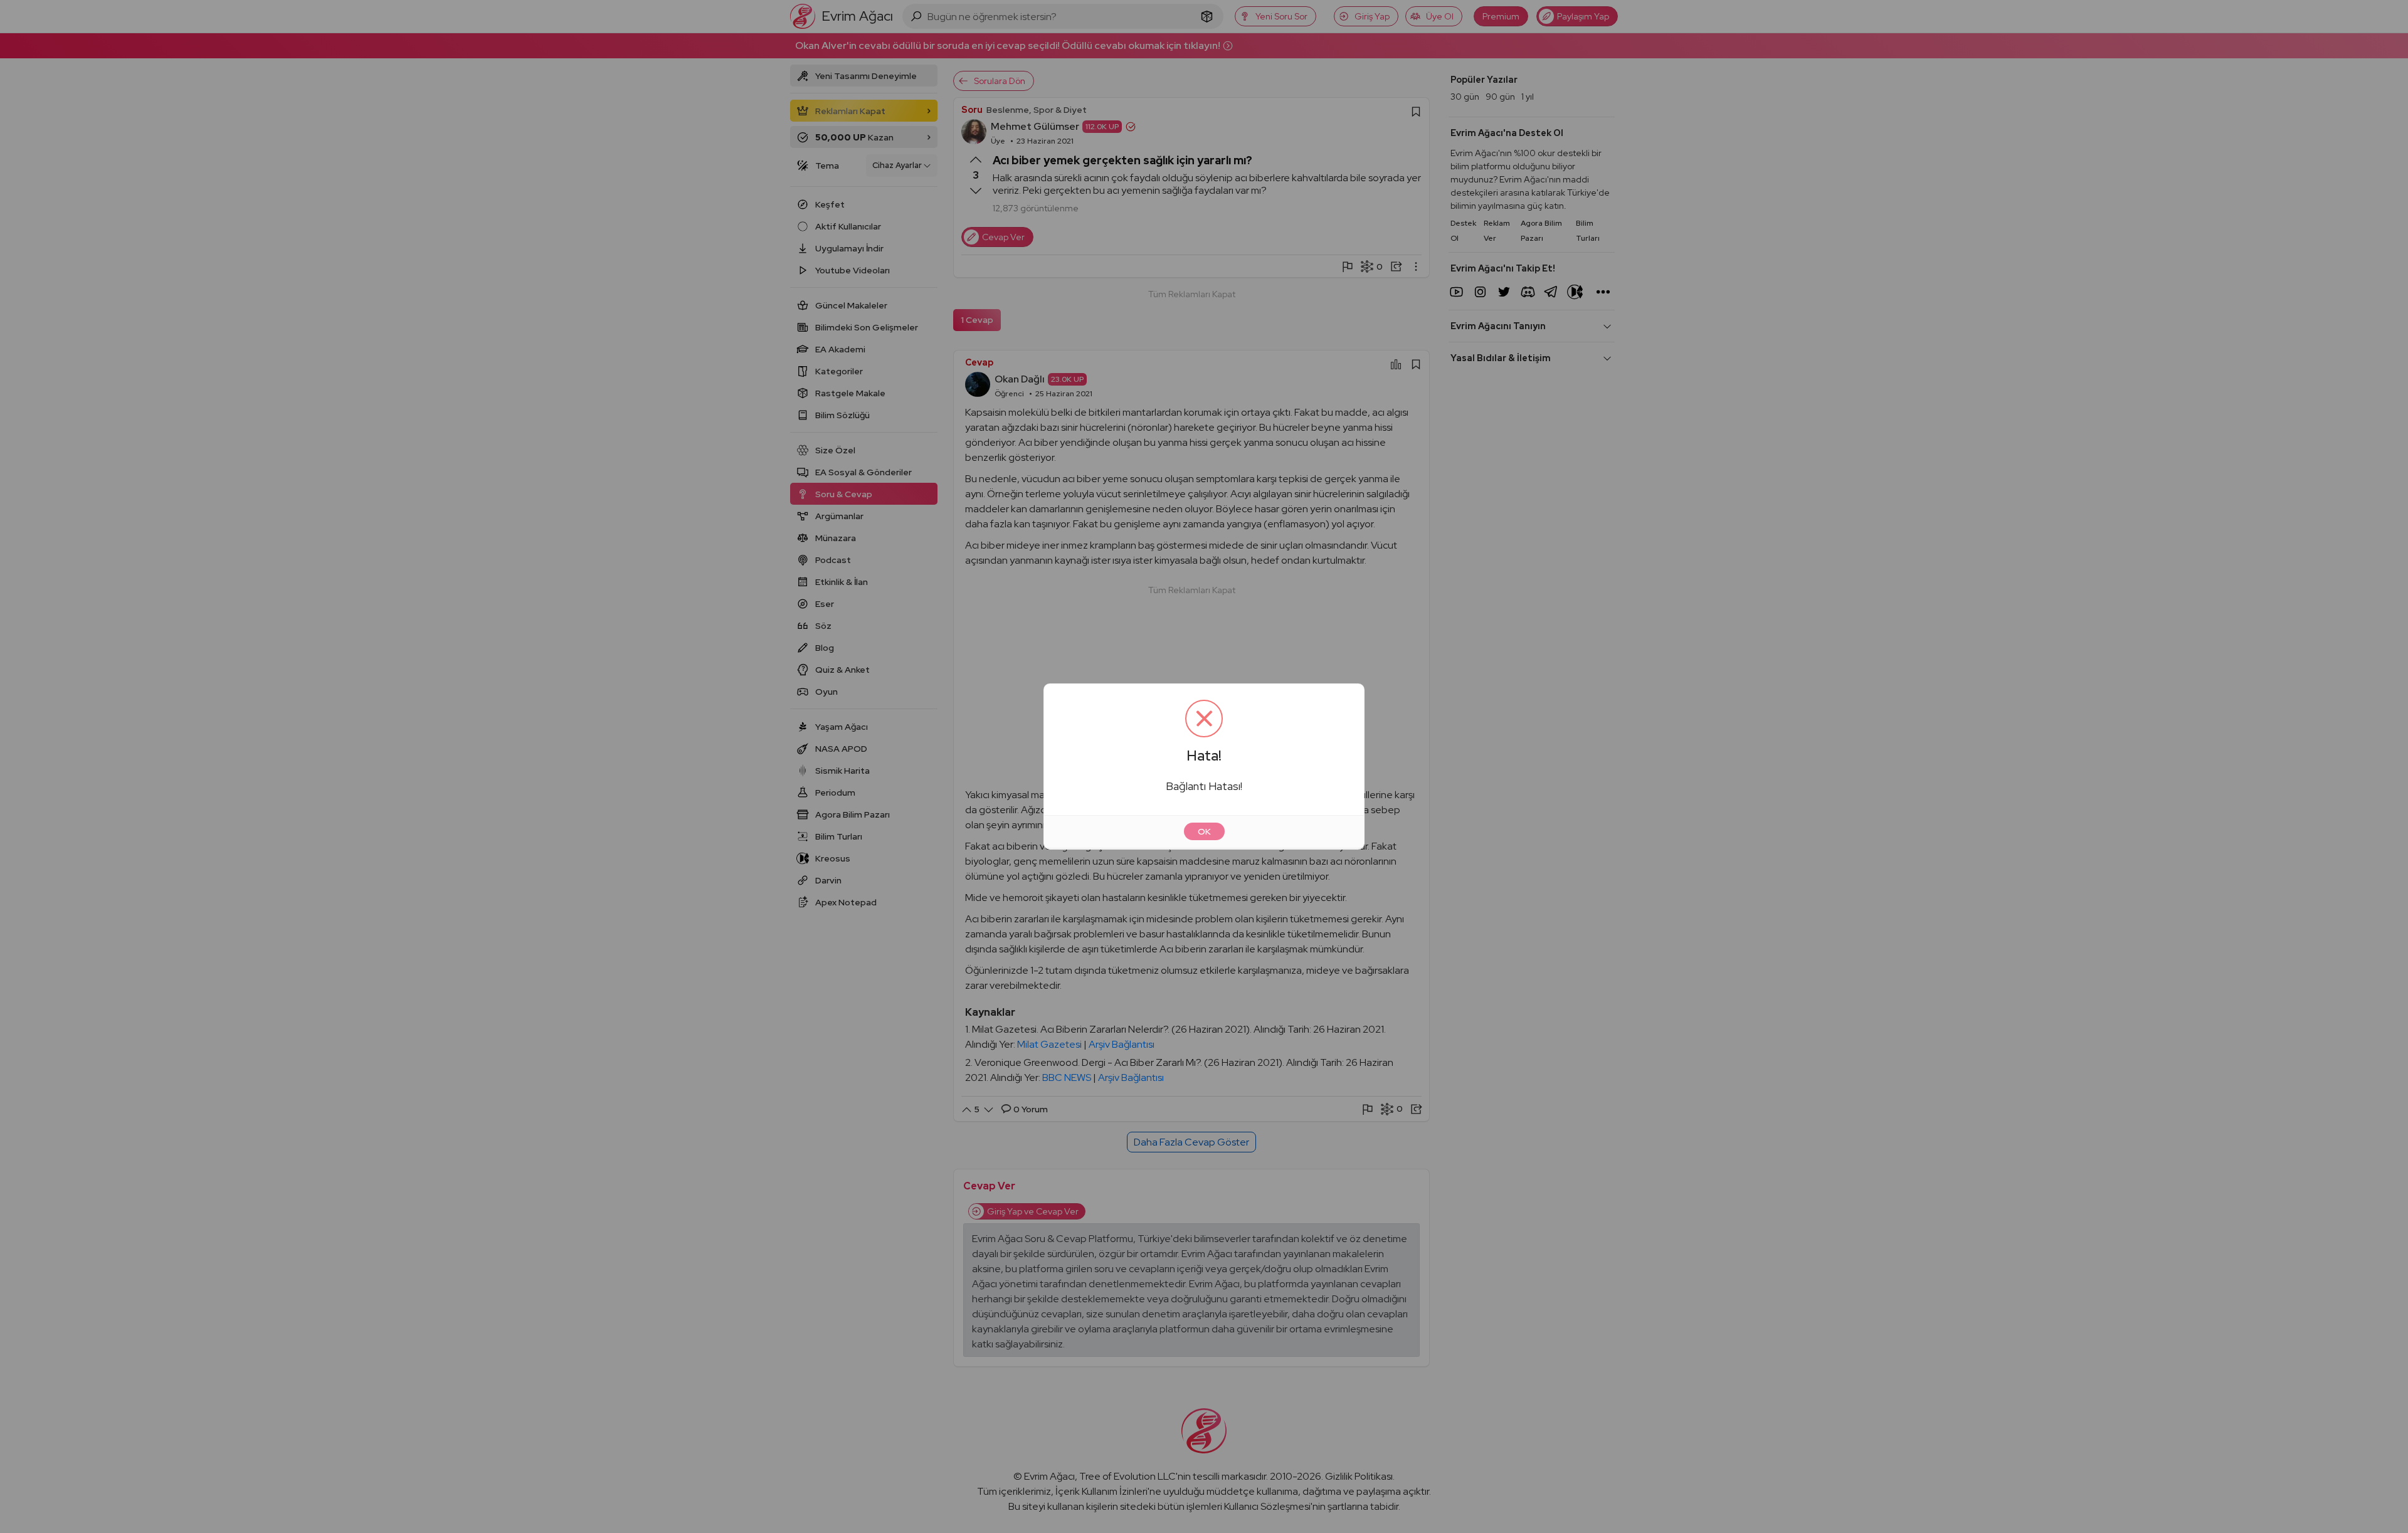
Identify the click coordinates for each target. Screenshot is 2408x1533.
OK (1204, 831)
